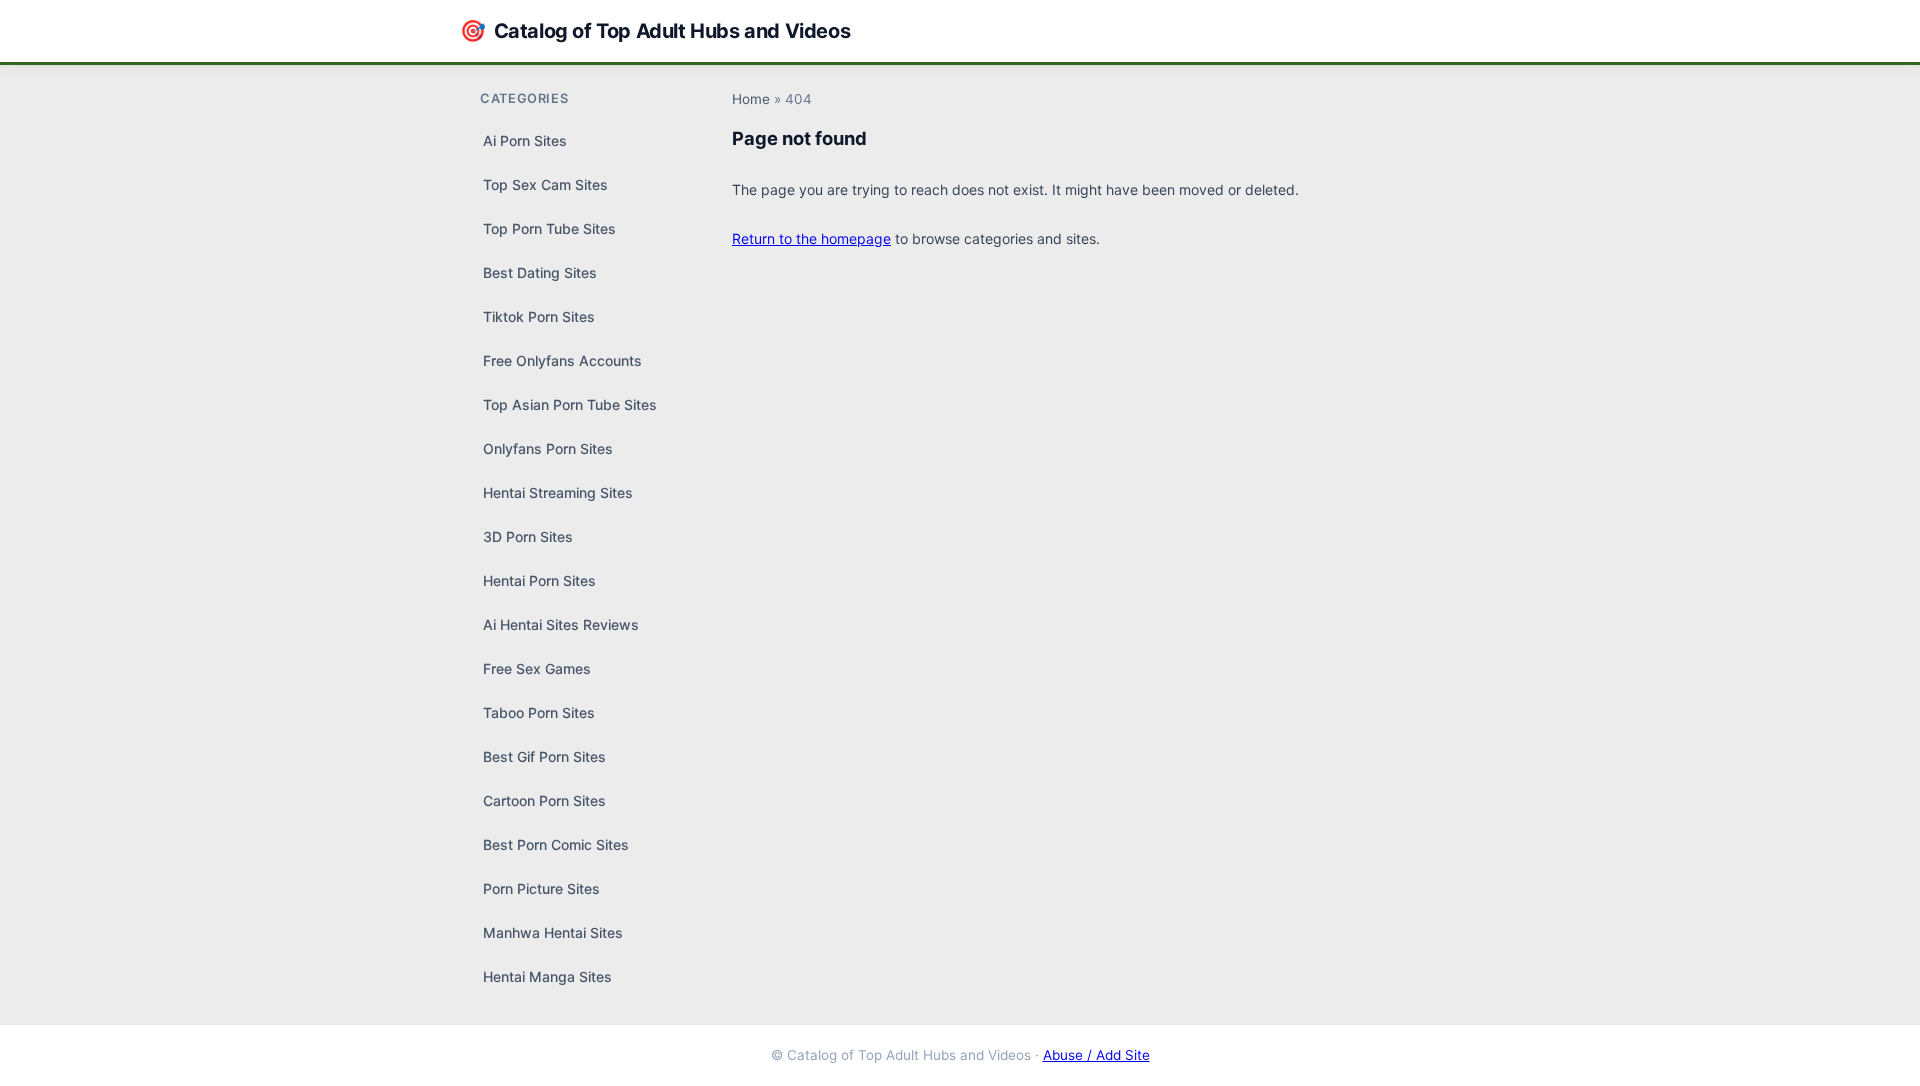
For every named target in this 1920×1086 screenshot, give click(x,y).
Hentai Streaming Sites (558, 492)
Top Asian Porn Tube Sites (570, 404)
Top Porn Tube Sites (549, 228)
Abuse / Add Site (1096, 1055)
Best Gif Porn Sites (544, 756)
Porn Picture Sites (541, 888)
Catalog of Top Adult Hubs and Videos (655, 30)
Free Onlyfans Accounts (562, 360)
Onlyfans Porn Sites (548, 448)
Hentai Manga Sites (547, 976)
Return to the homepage (811, 238)
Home (751, 99)
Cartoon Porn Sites (544, 800)
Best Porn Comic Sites (556, 844)
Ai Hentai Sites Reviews (561, 624)
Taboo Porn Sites (539, 712)
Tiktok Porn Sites (539, 316)
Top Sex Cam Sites (545, 184)
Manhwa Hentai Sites (553, 932)
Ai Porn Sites (525, 140)
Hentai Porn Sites (539, 580)
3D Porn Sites (528, 536)
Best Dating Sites (540, 272)
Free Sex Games (537, 668)
